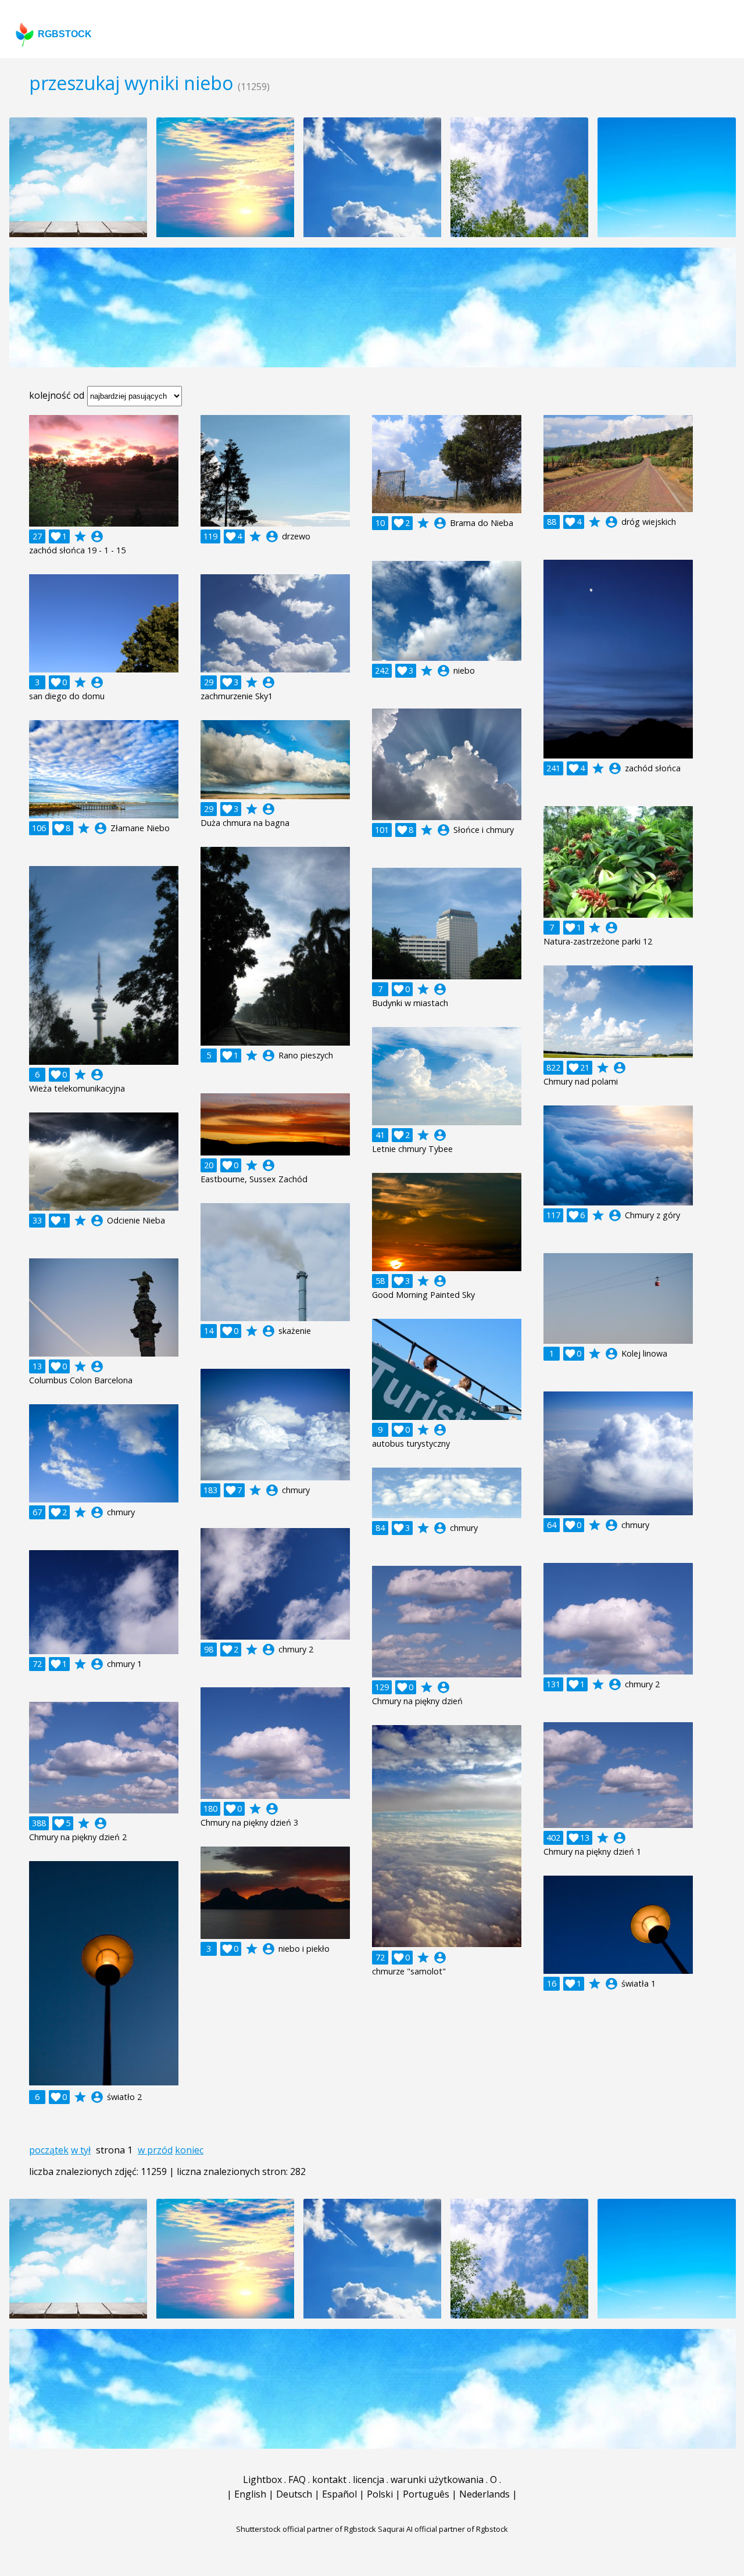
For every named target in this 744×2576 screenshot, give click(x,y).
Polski (380, 2494)
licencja (369, 2480)
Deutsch (294, 2494)
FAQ (297, 2480)
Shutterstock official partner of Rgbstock (306, 2529)
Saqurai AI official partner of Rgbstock (443, 2529)
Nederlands (484, 2494)
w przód (155, 2150)
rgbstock (65, 34)
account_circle (97, 536)
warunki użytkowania (437, 2480)
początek (49, 2150)
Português (426, 2494)
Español (339, 2494)
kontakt (329, 2480)
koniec (189, 2150)
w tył (81, 2150)
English (250, 2494)
